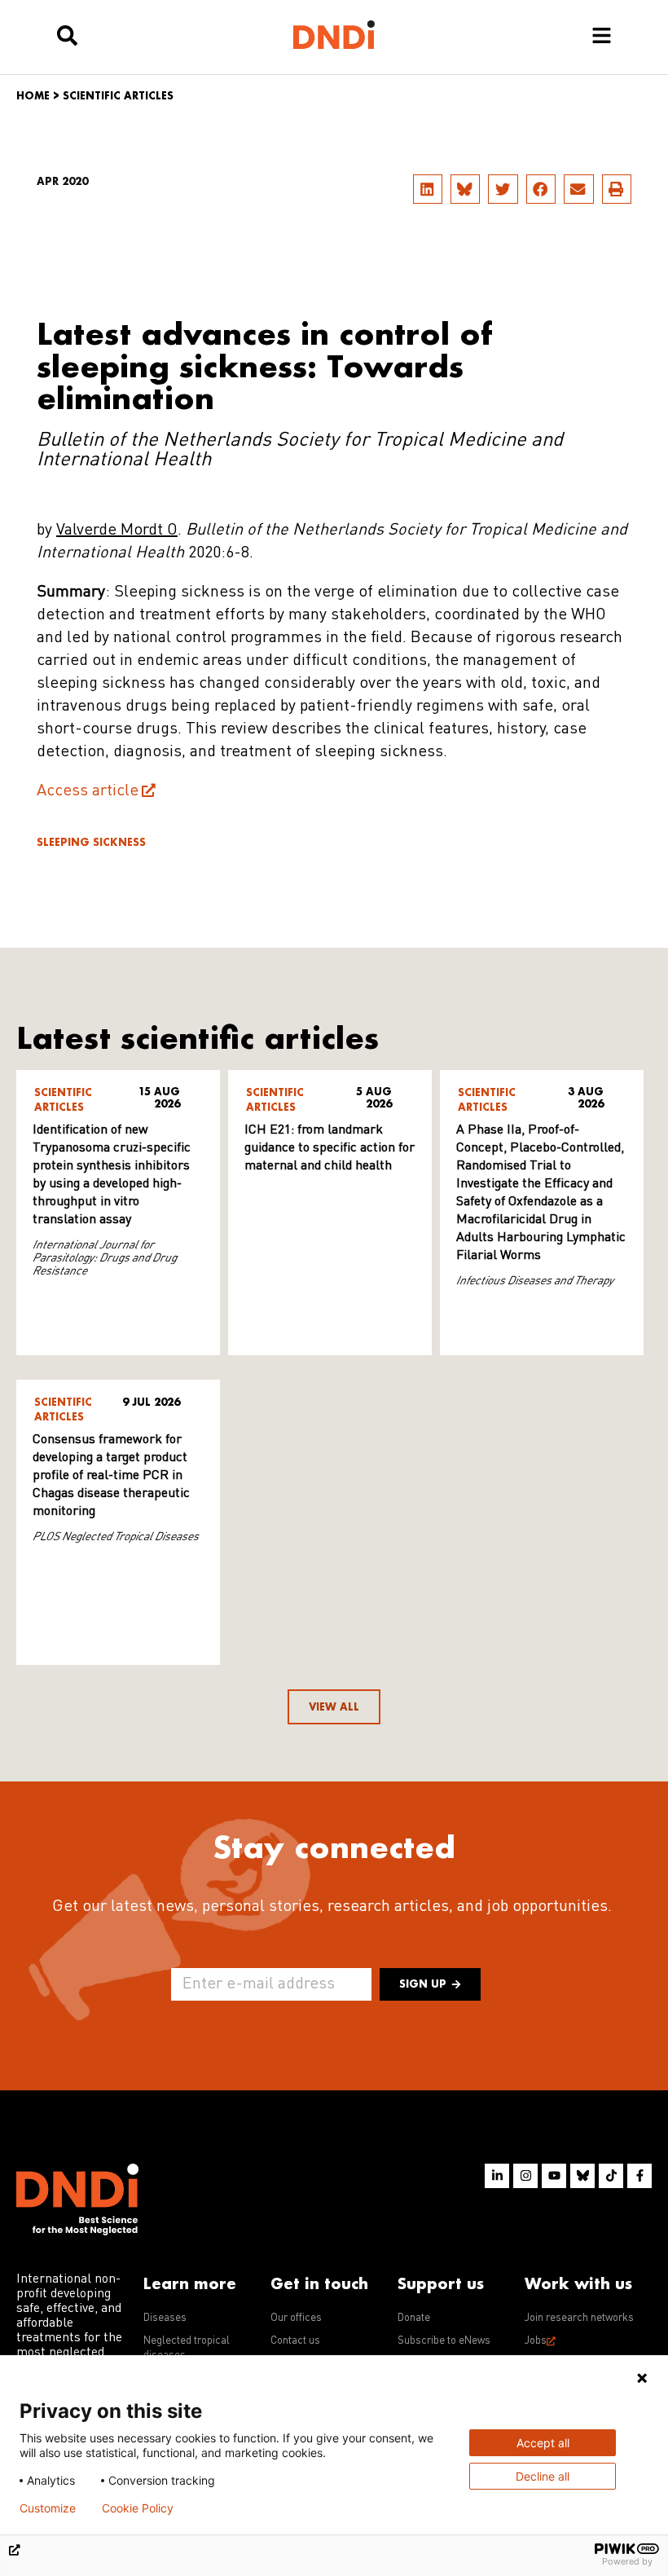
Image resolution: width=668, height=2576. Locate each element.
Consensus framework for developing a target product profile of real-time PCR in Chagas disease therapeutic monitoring (111, 1476)
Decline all (543, 2476)
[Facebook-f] (639, 2176)
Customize (48, 2508)
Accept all (543, 2443)
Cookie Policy (138, 2508)
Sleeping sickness (91, 842)
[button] (428, 189)
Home (33, 96)
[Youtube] (554, 2176)
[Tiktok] (611, 2176)
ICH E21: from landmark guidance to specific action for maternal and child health (330, 1148)
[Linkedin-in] (497, 2176)
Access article (88, 791)
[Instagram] (525, 2176)
